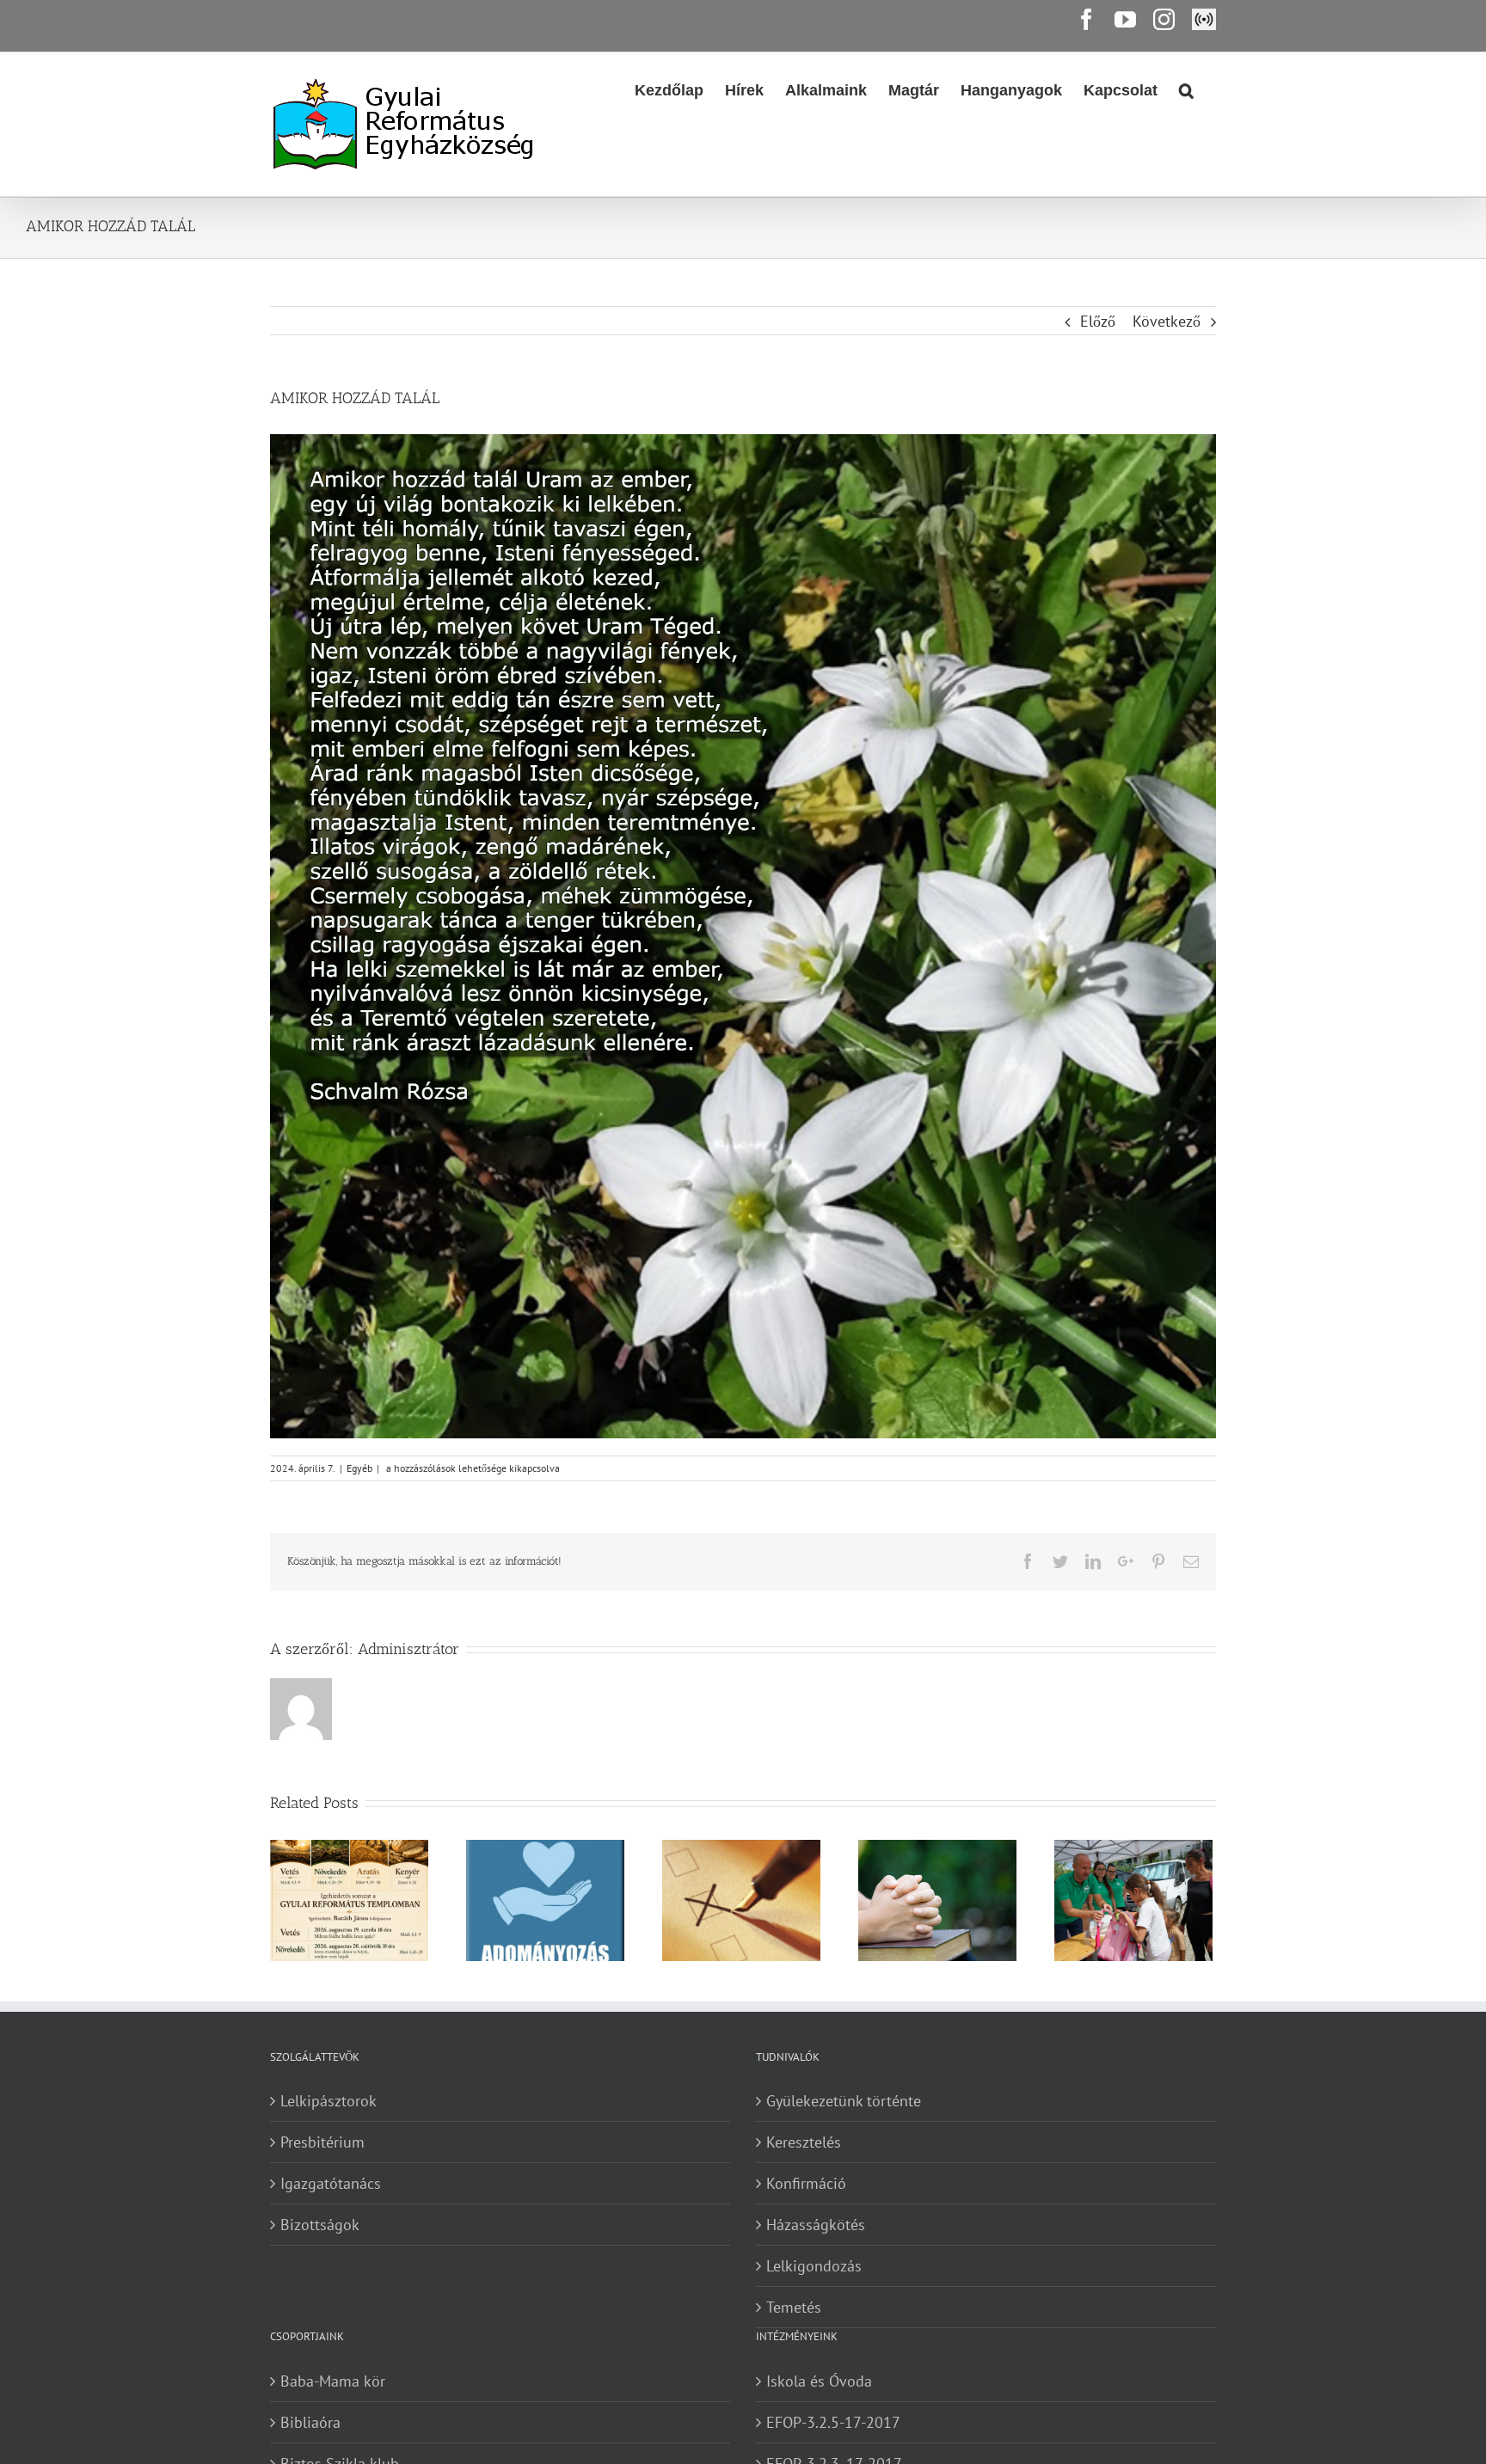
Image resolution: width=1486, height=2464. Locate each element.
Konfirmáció (806, 2183)
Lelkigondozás (814, 2266)
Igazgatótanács (331, 2183)
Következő (1167, 321)
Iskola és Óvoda (819, 2381)
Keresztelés (804, 2142)
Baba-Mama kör (333, 2381)
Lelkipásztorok (329, 2101)
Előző (1098, 321)
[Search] (1187, 89)
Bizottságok (320, 2225)
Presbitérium (322, 2142)
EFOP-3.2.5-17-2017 (833, 2422)
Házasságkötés (816, 2225)
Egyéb (359, 1468)
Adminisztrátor (408, 1649)
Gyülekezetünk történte (844, 2101)
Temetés (794, 2307)
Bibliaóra (310, 2422)
